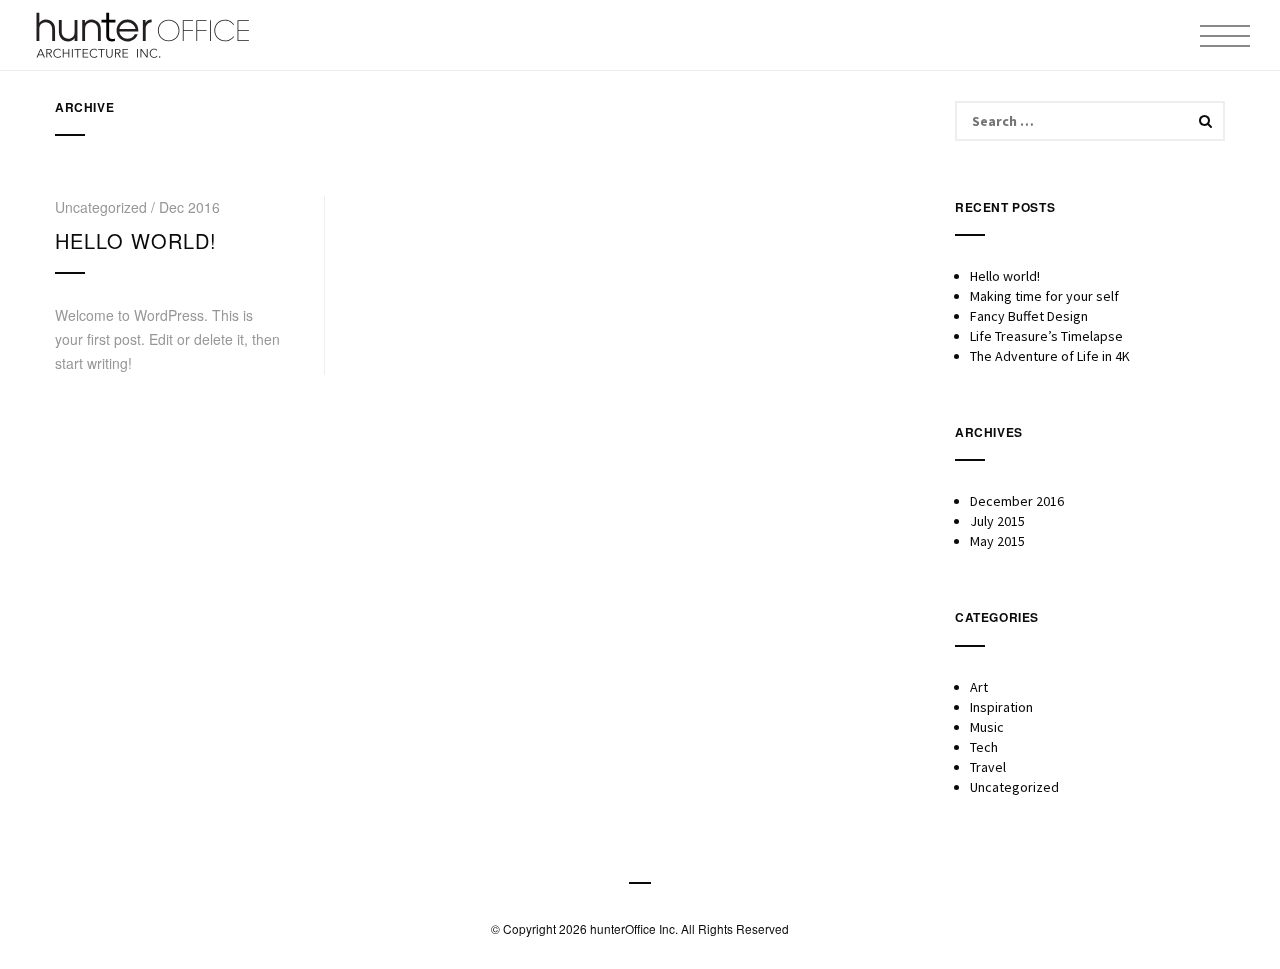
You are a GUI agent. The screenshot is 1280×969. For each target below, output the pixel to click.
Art (979, 687)
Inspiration (1001, 707)
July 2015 (997, 521)
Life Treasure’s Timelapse (1046, 336)
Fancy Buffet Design (1029, 316)
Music (987, 727)
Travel (988, 767)
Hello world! (136, 240)
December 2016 (1017, 501)
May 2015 (997, 541)
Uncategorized (1014, 787)
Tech (984, 747)
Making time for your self (1044, 296)
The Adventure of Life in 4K (1050, 356)
